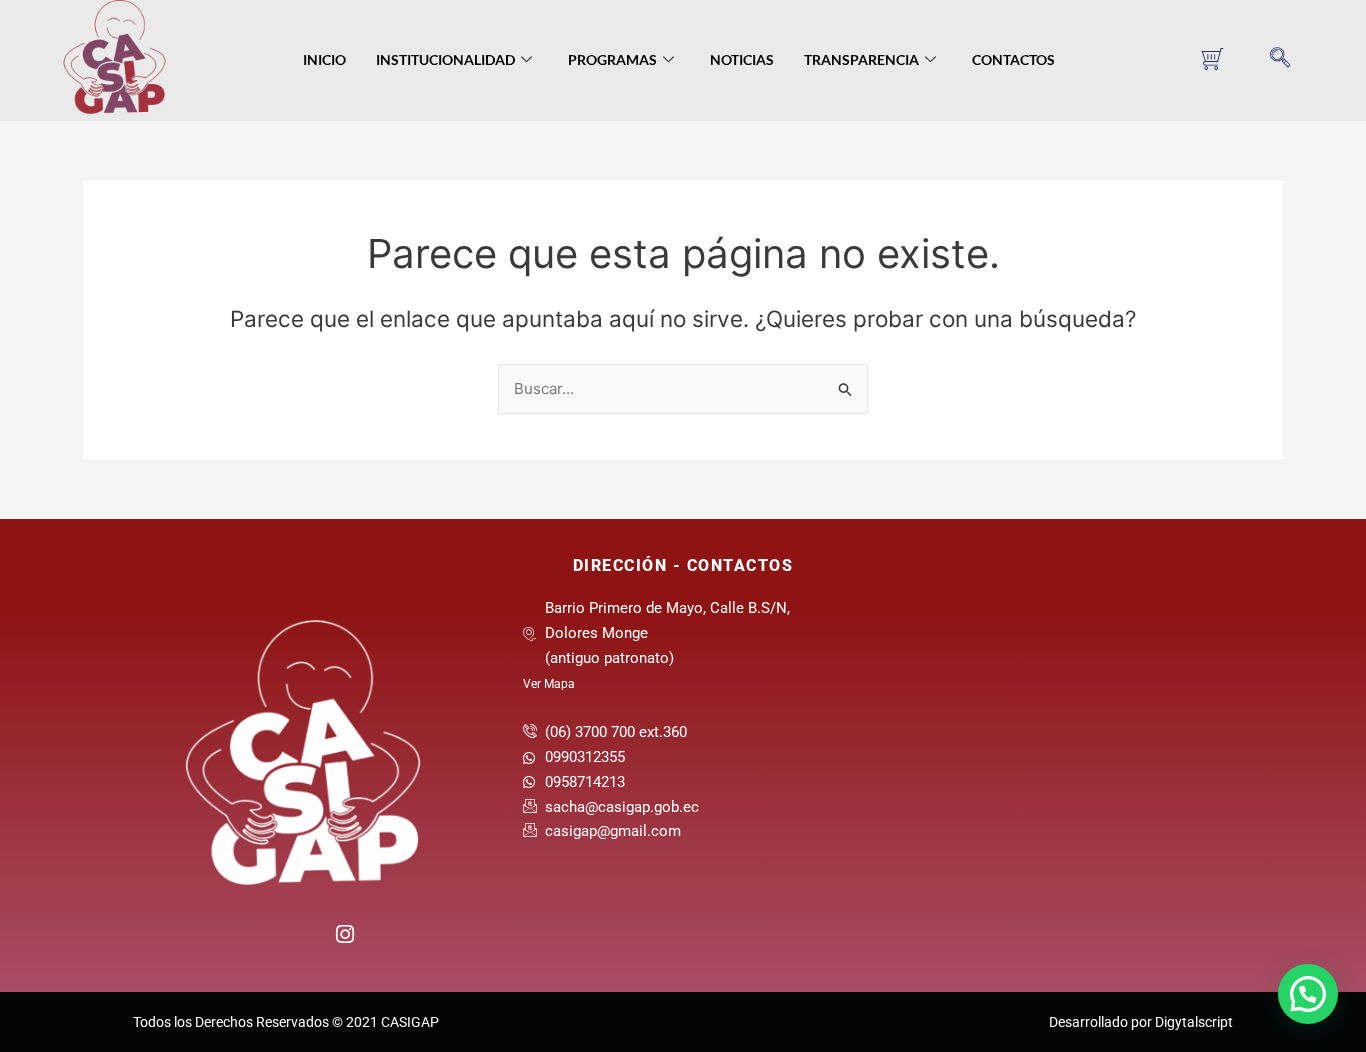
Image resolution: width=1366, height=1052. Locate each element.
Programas (612, 59)
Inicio (324, 59)
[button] (1280, 58)
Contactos (1013, 59)
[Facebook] (261, 941)
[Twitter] (302, 941)
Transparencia (861, 59)
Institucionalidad (445, 59)
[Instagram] (343, 931)
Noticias (742, 59)
